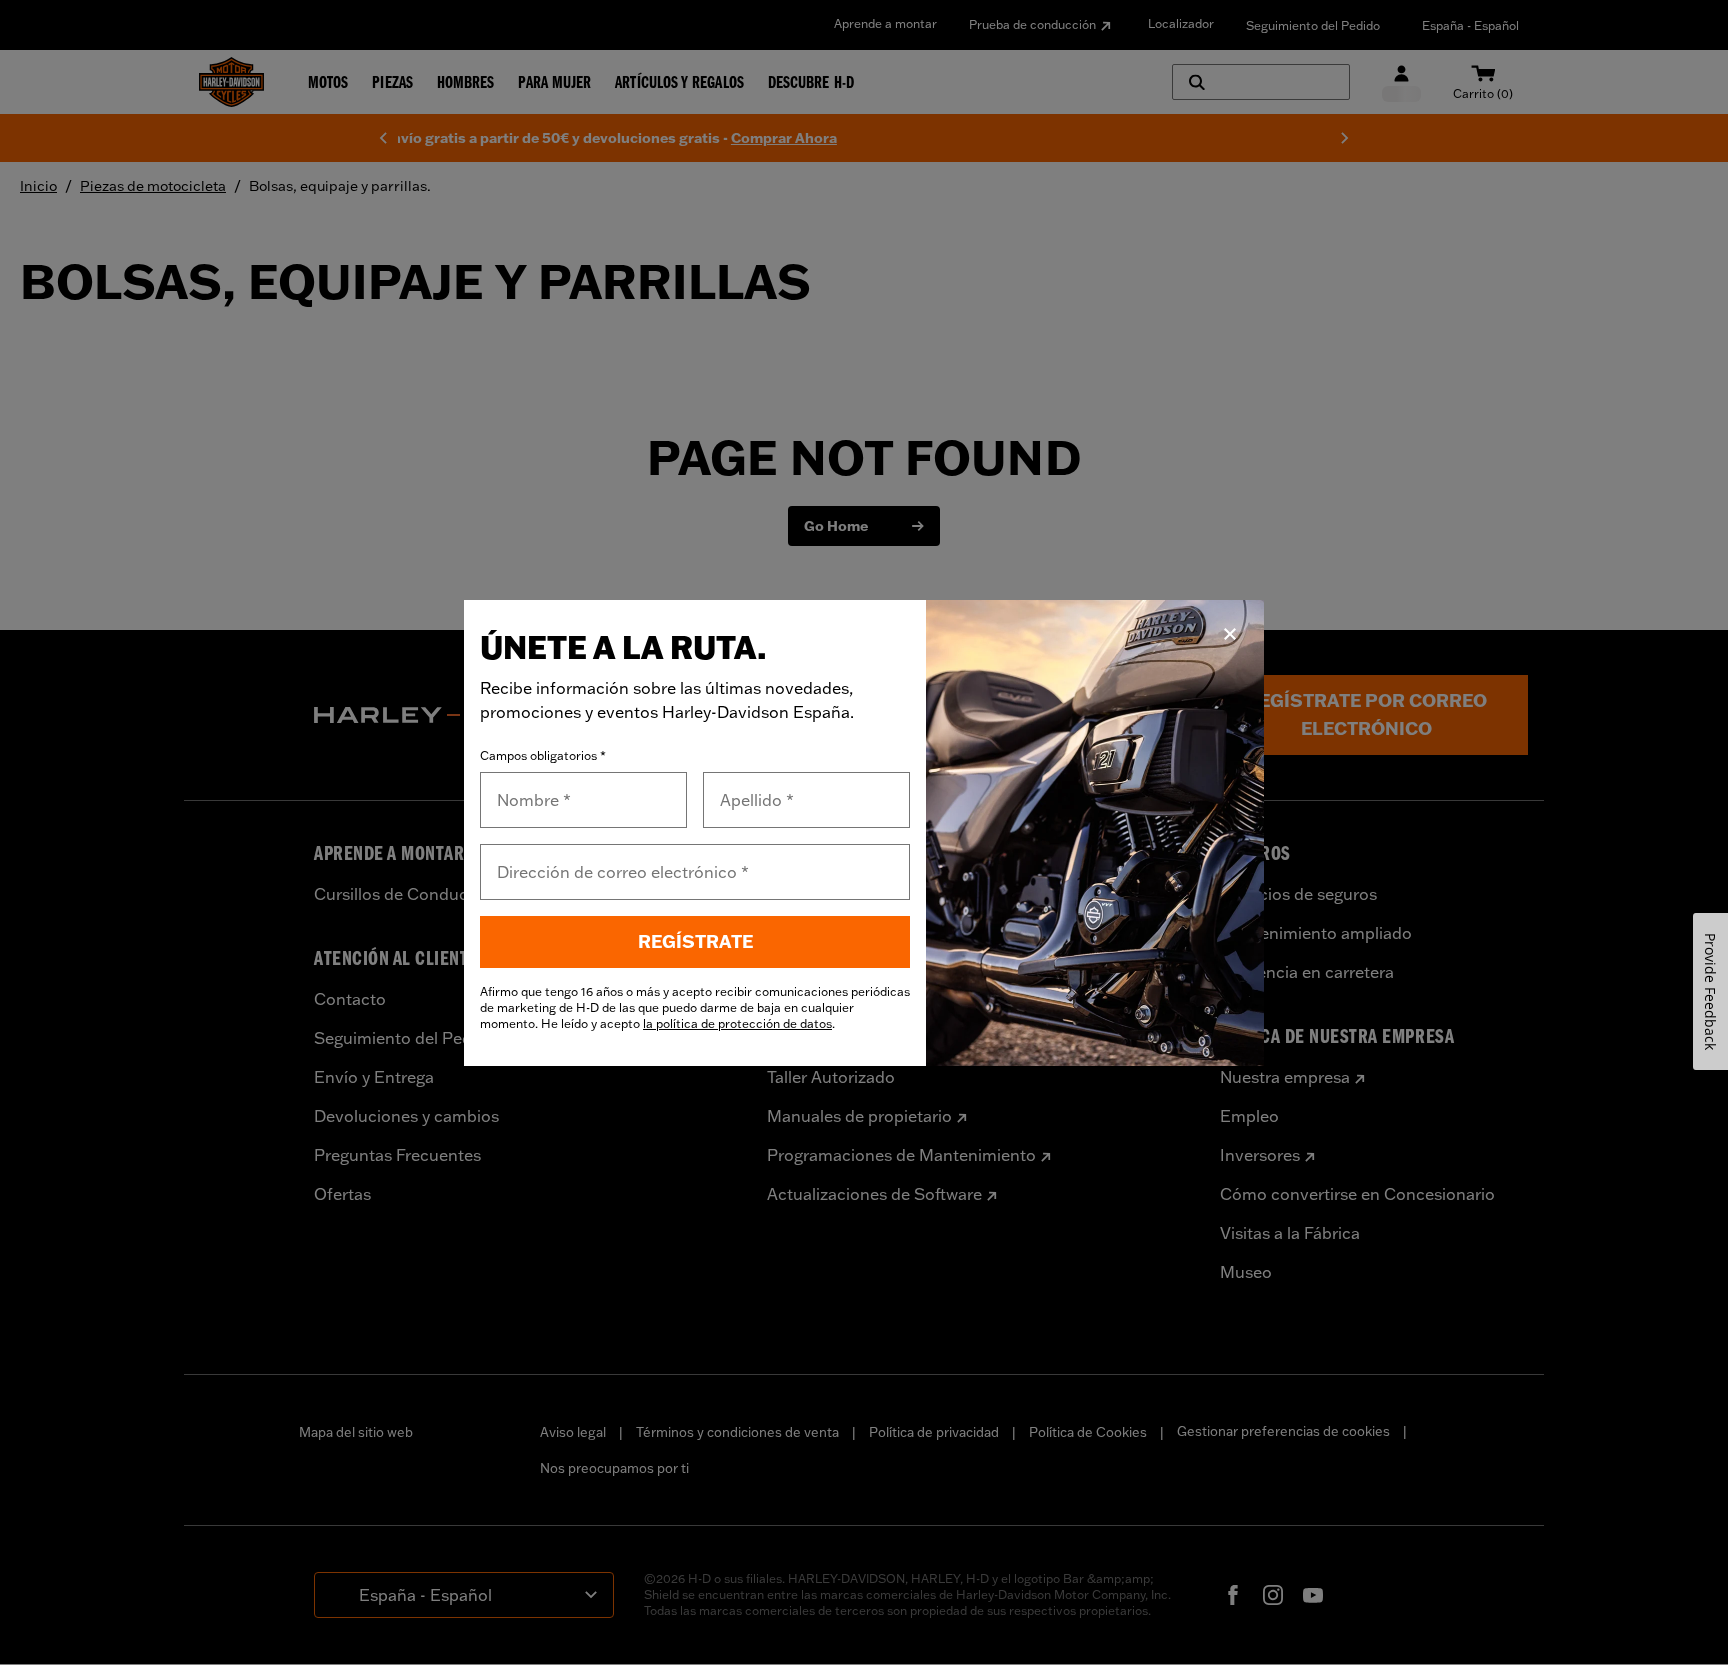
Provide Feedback (1710, 991)
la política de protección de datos (737, 1023)
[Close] (1230, 634)
